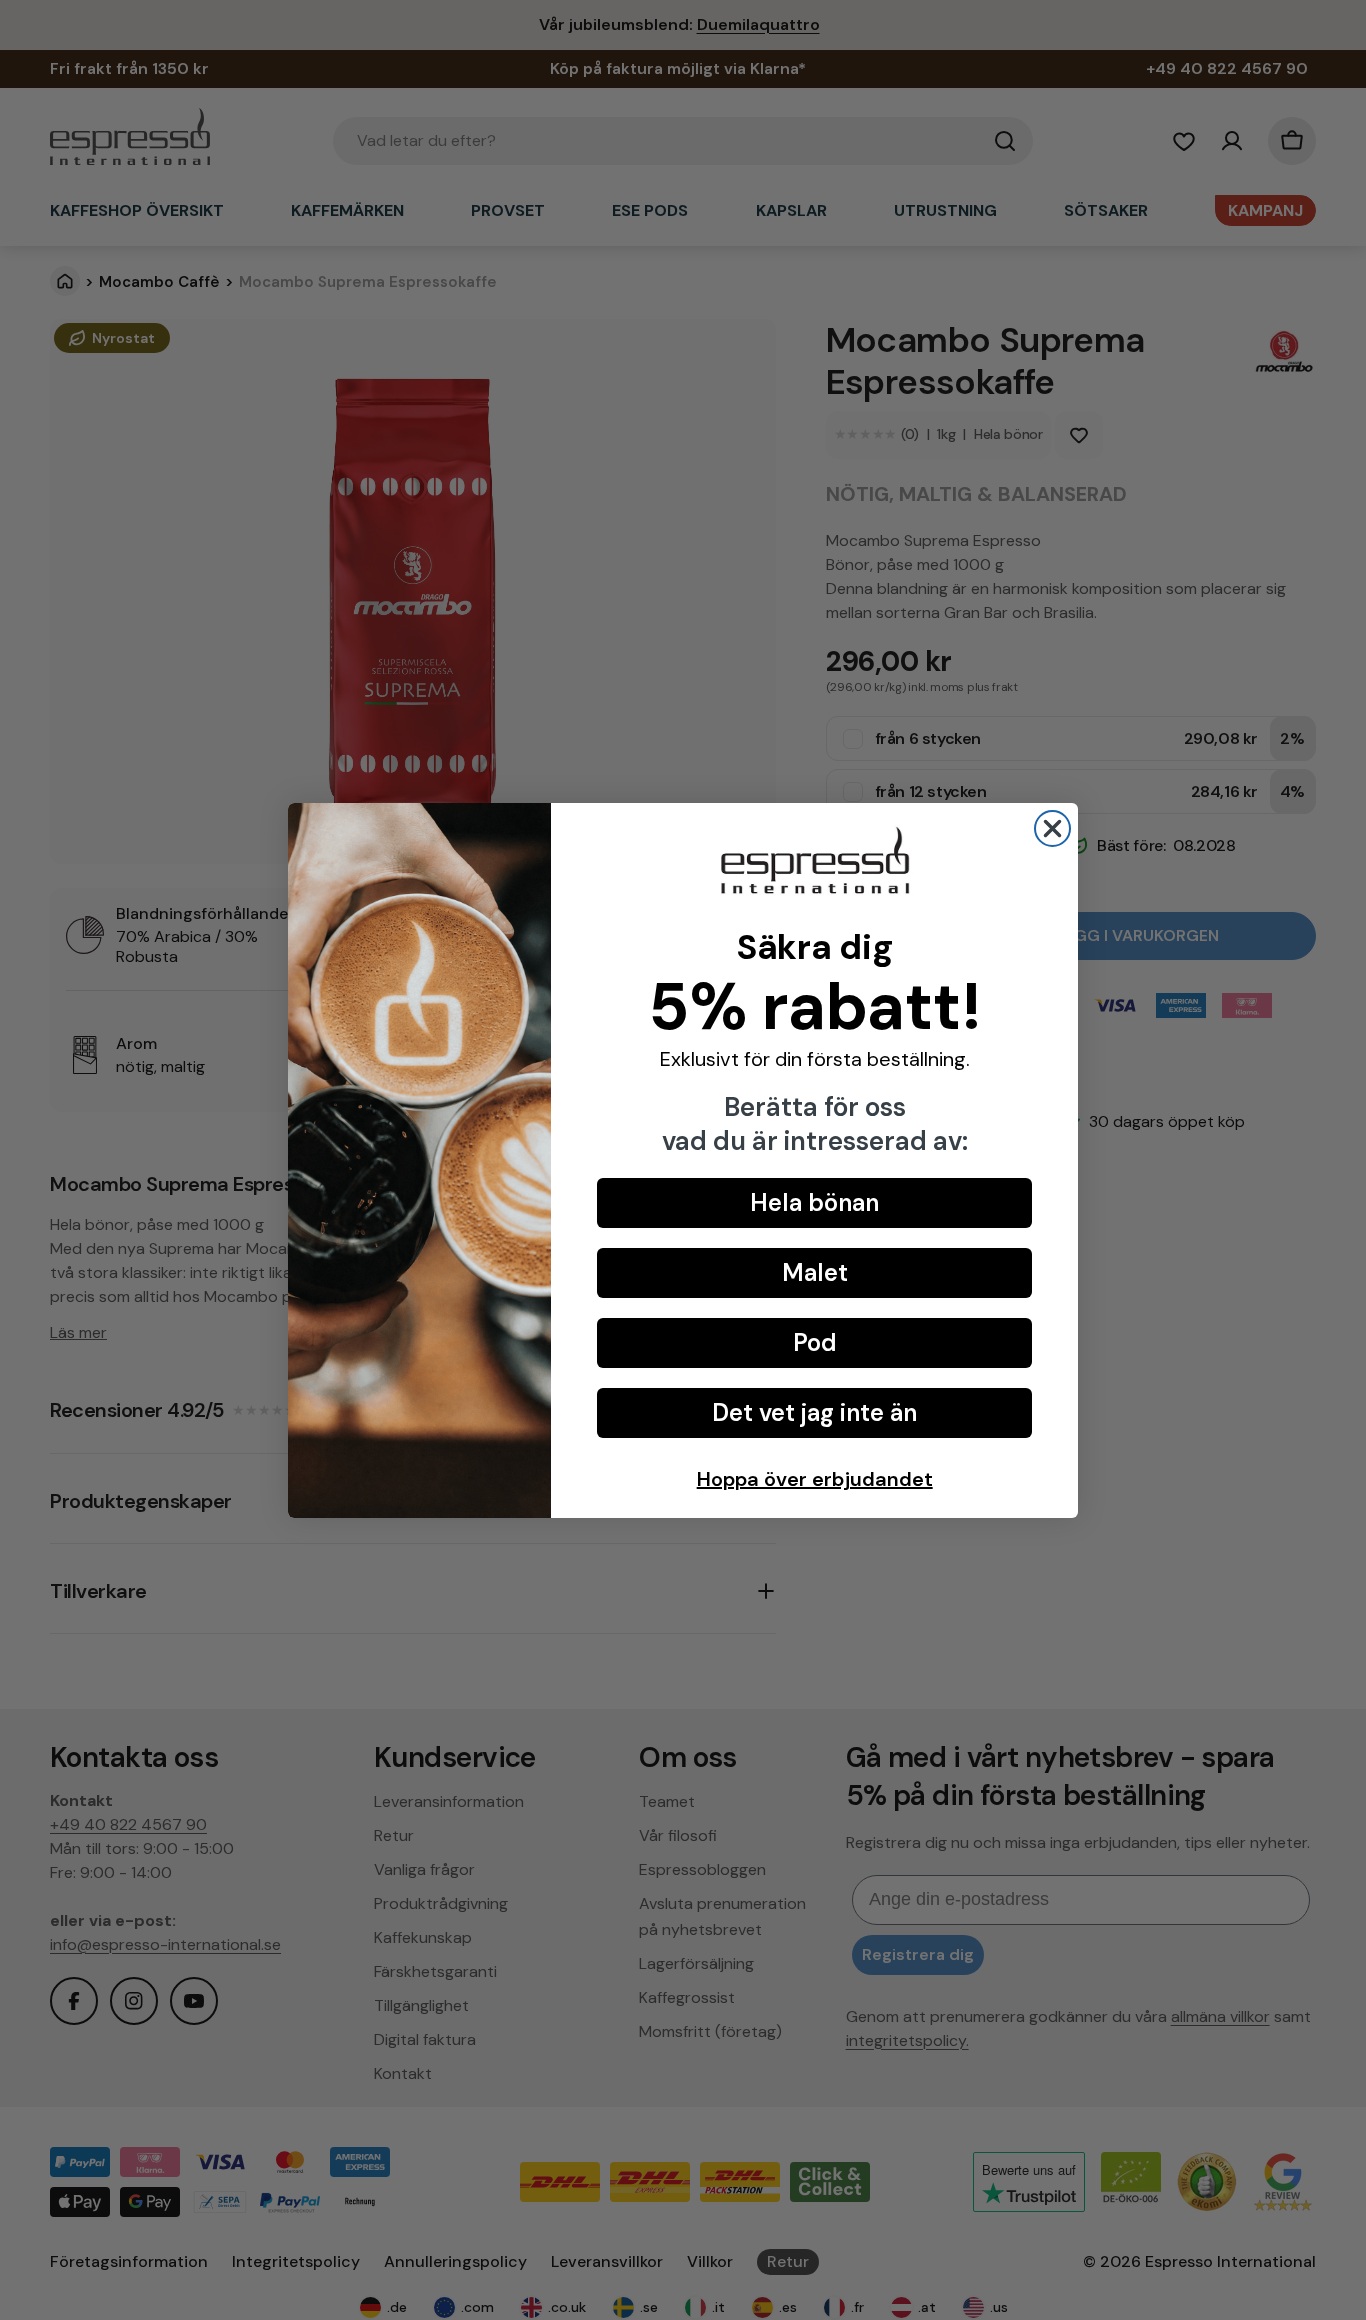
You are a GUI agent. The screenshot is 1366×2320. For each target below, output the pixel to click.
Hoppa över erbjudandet (815, 1479)
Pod (815, 1342)
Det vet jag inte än (814, 1412)
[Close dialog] (1052, 828)
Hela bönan (814, 1202)
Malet (815, 1272)
